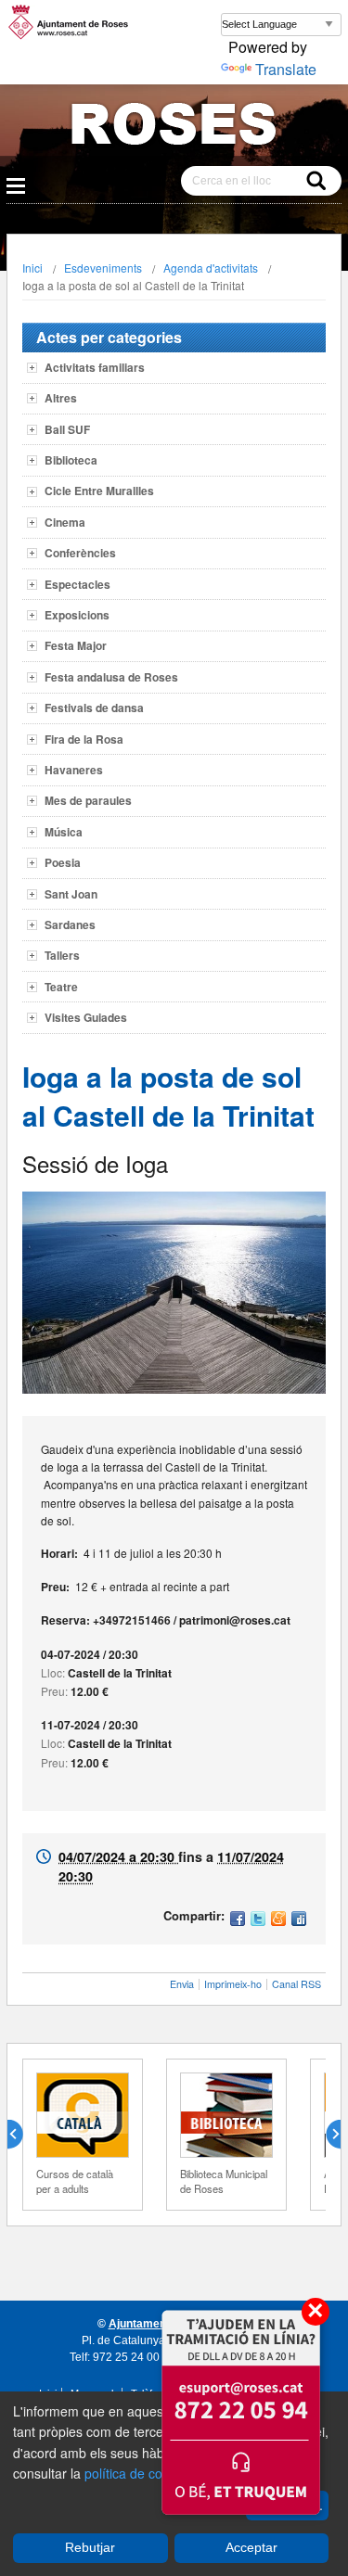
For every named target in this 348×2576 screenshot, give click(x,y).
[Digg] (299, 1920)
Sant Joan (71, 894)
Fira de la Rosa (84, 739)
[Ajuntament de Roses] (174, 128)
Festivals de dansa (94, 708)
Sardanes (70, 925)
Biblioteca (71, 460)
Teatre (61, 987)
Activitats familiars (95, 367)
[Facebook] (238, 1920)
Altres (61, 398)
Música (64, 832)
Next (326, 2135)
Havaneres (74, 770)
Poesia (63, 862)
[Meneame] (278, 1920)
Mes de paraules (88, 800)
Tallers (62, 955)
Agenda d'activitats (211, 268)
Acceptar (251, 2547)
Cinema (65, 522)
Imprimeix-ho (233, 1984)
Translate (286, 69)
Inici (32, 268)
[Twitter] (258, 1920)
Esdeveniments (103, 268)
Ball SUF (67, 429)
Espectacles (77, 584)
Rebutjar (90, 2547)
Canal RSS (296, 1984)
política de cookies (139, 2473)
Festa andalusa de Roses (111, 677)
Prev (22, 2135)
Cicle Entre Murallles (99, 491)
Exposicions (77, 615)
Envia (182, 1984)
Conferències (80, 553)
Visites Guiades (86, 1017)
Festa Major (76, 645)
